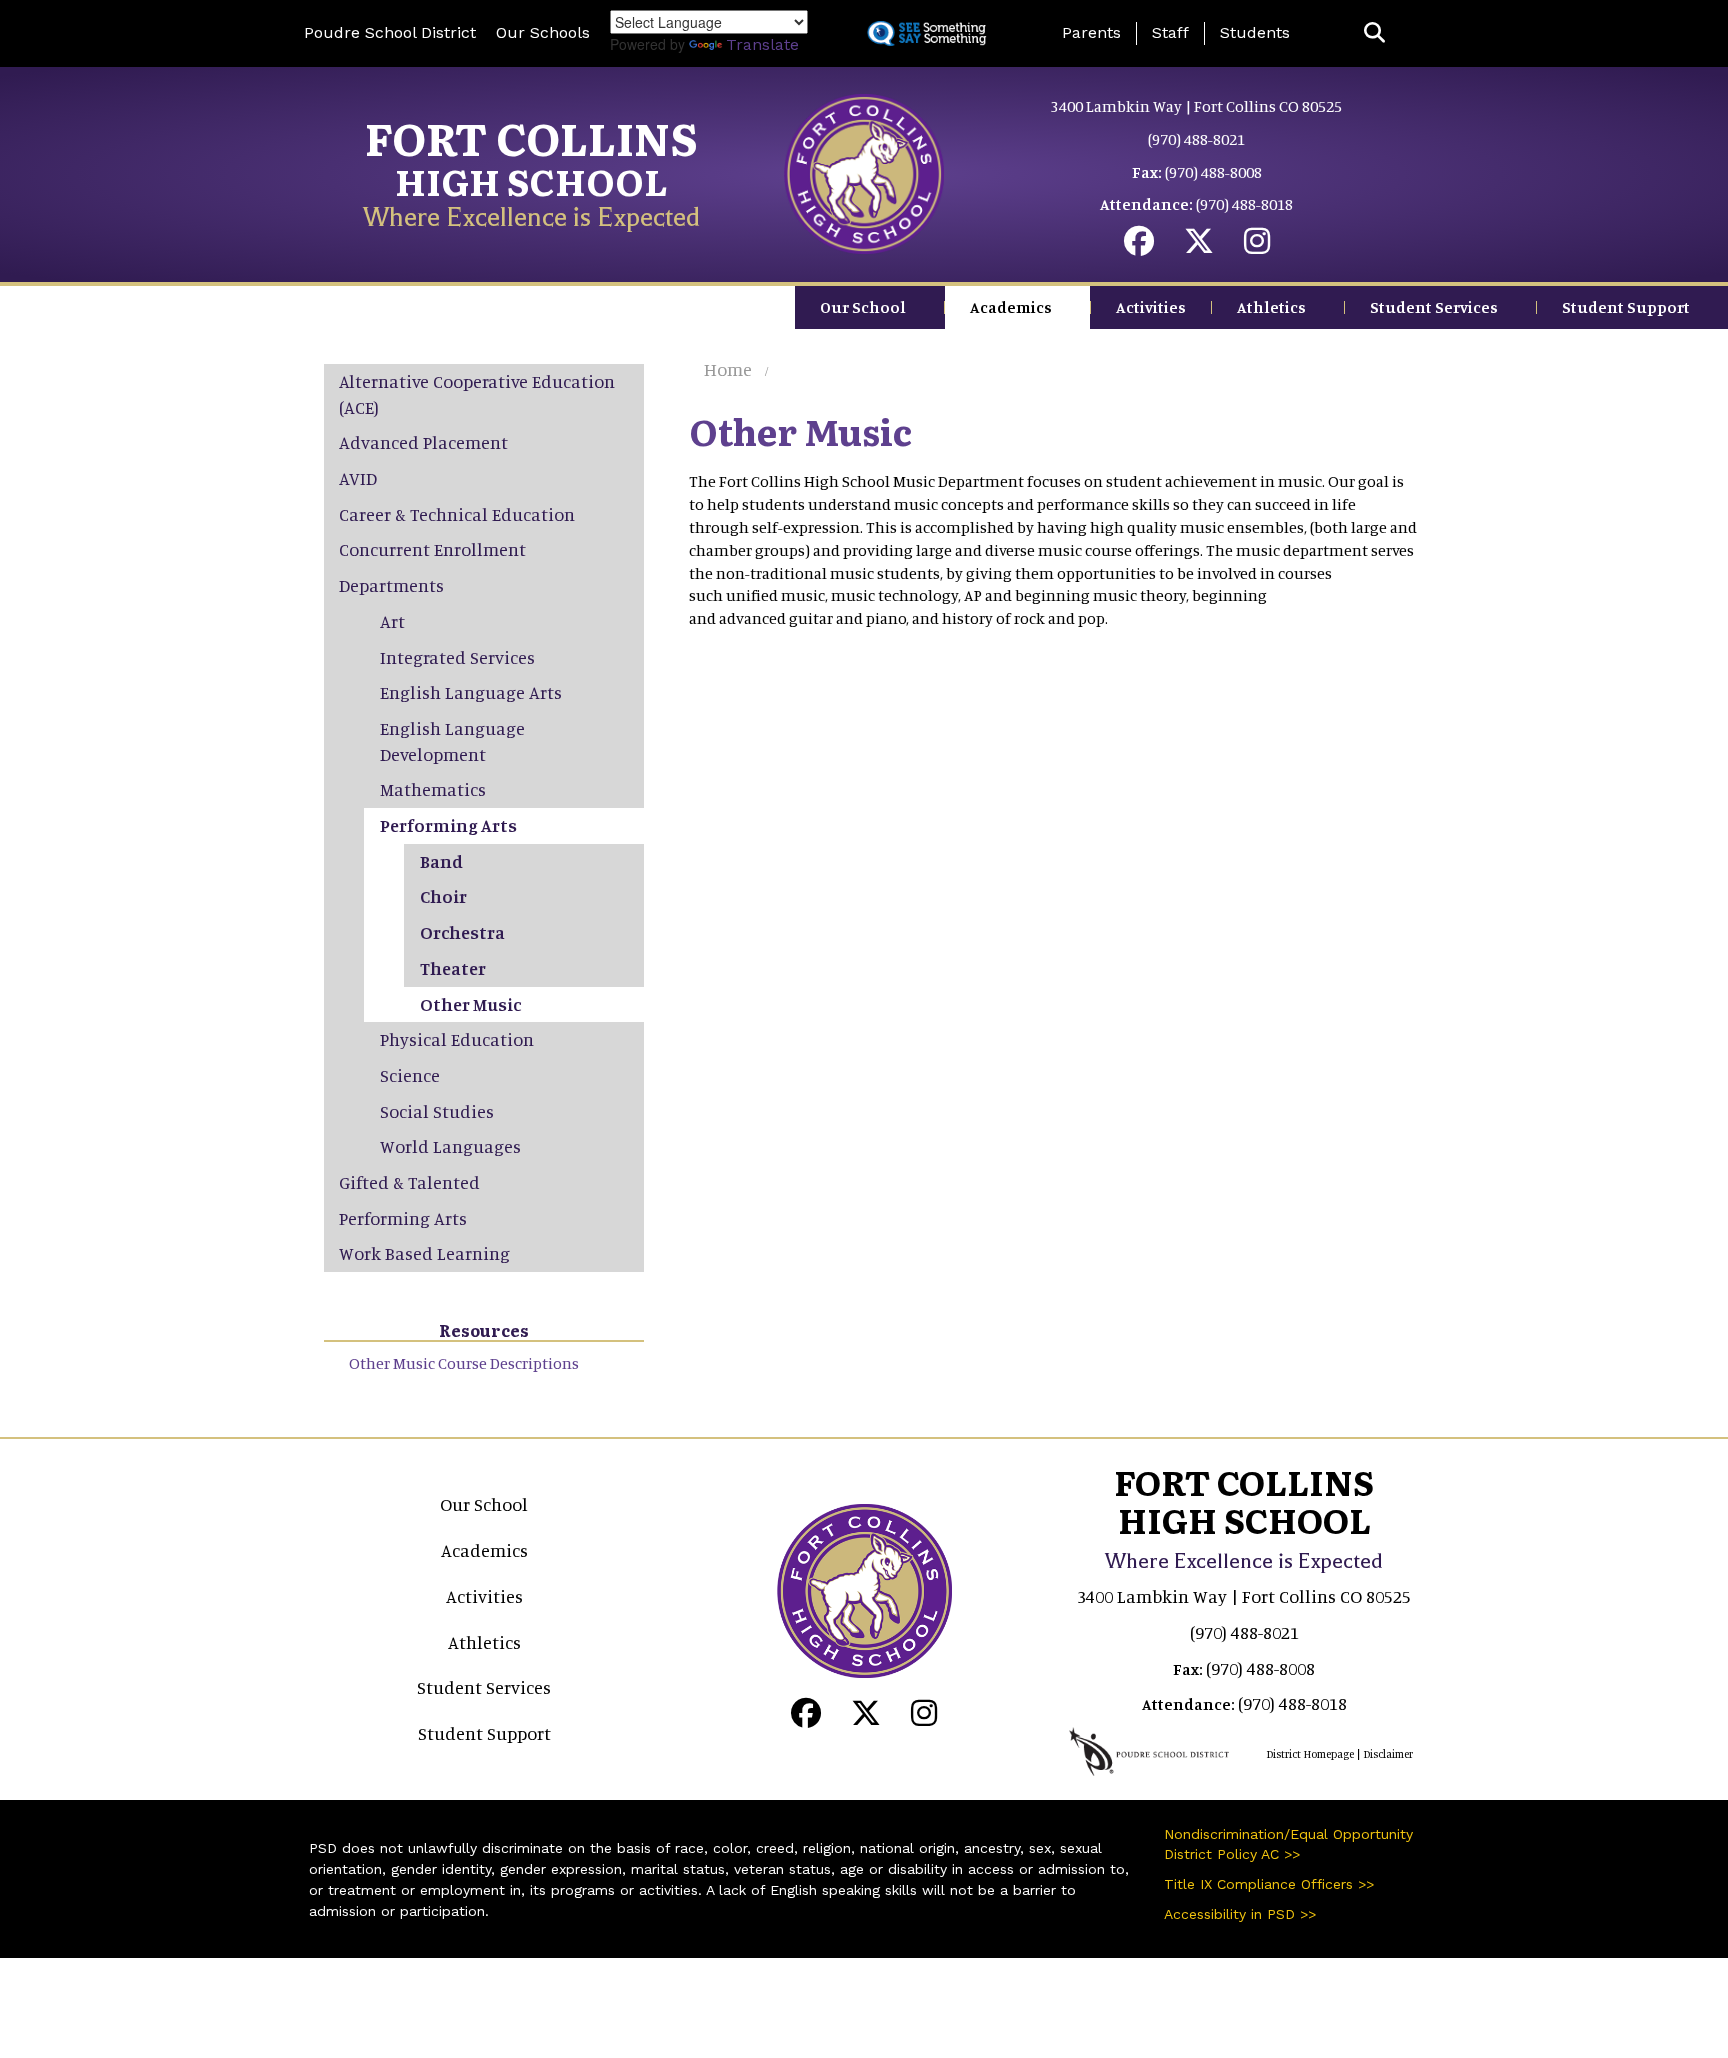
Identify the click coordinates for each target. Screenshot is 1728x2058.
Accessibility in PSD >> (1240, 1914)
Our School (863, 307)
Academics (1011, 307)
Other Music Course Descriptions (464, 1363)
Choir (443, 896)
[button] (1374, 33)
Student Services (1434, 307)
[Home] (864, 172)
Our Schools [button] (543, 32)
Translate (762, 44)
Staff (1170, 32)
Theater (453, 968)
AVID (358, 478)
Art (392, 621)
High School (531, 180)
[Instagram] (1257, 246)
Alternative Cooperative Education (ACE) (477, 394)
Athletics (1271, 307)
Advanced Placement (423, 442)
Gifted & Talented (409, 1182)
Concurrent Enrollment (432, 549)
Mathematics (433, 789)
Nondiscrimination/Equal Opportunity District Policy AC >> (1288, 1844)
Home (728, 369)
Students (1255, 32)
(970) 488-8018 (1244, 204)
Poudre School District (390, 32)
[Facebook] (1139, 246)
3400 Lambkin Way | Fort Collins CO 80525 (1196, 106)
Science (410, 1075)
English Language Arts (471, 692)
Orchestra (462, 932)
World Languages (450, 1146)
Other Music (470, 1004)
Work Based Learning (424, 1253)
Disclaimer (1388, 1754)
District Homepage (1310, 1754)
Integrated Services (457, 657)
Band (441, 861)
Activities (1151, 307)
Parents (1091, 32)
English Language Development (452, 741)
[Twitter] (1199, 246)
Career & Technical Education (457, 514)
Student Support (1626, 307)
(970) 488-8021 (1196, 139)
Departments (391, 585)
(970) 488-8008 (1213, 172)
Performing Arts (448, 825)
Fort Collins (531, 137)
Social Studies (437, 1111)
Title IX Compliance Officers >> (1269, 1884)
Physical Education (457, 1039)
